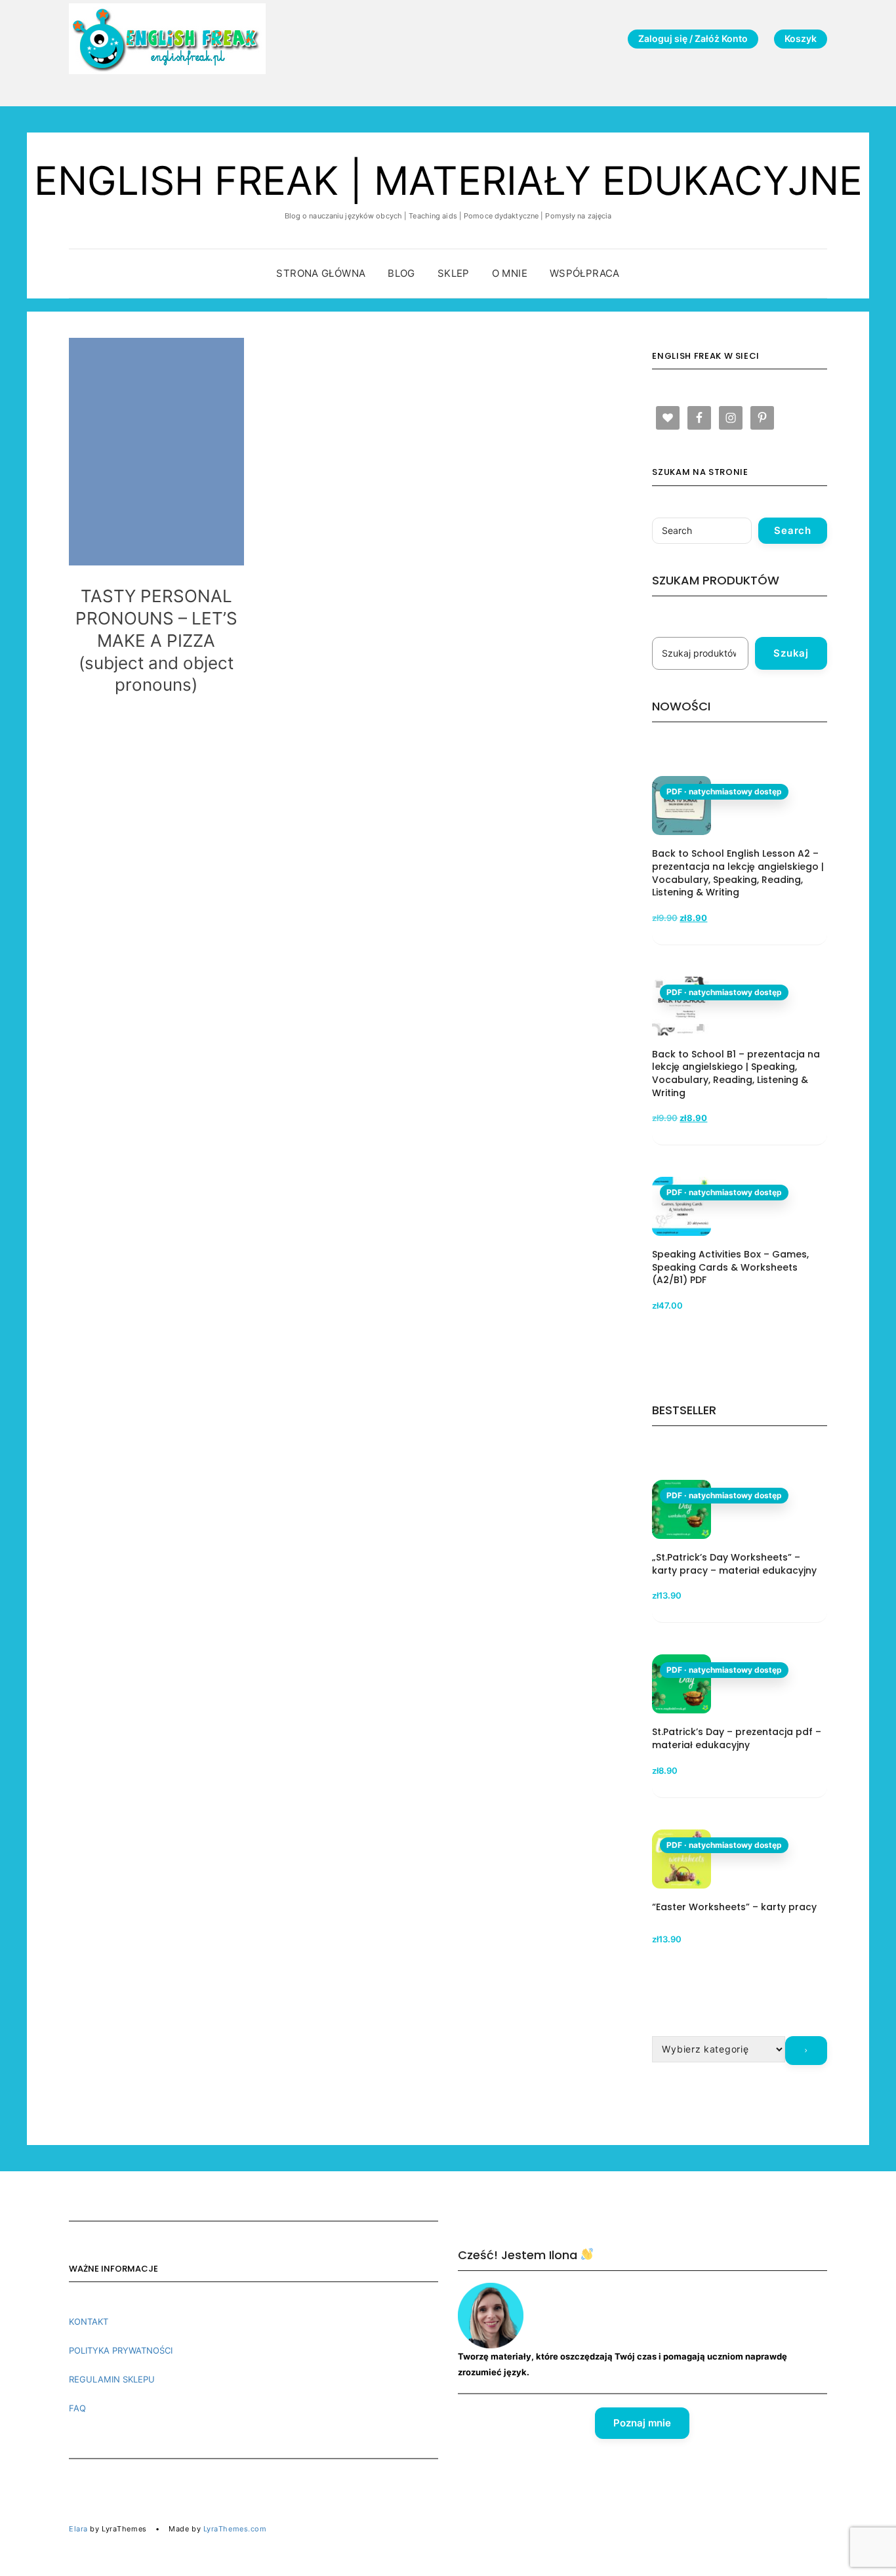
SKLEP (454, 273)
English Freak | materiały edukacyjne (448, 180)
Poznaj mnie (642, 2423)
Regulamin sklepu (112, 2379)
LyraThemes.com (235, 2529)
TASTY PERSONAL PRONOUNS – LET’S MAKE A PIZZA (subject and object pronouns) (156, 640)
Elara (78, 2529)
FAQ (77, 2408)
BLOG (401, 273)
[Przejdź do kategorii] (806, 2051)
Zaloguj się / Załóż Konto (693, 38)
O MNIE (510, 273)
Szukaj (791, 653)
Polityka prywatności (121, 2350)
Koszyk (801, 38)
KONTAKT (89, 2321)
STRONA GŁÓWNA (321, 273)
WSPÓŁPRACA (585, 273)
